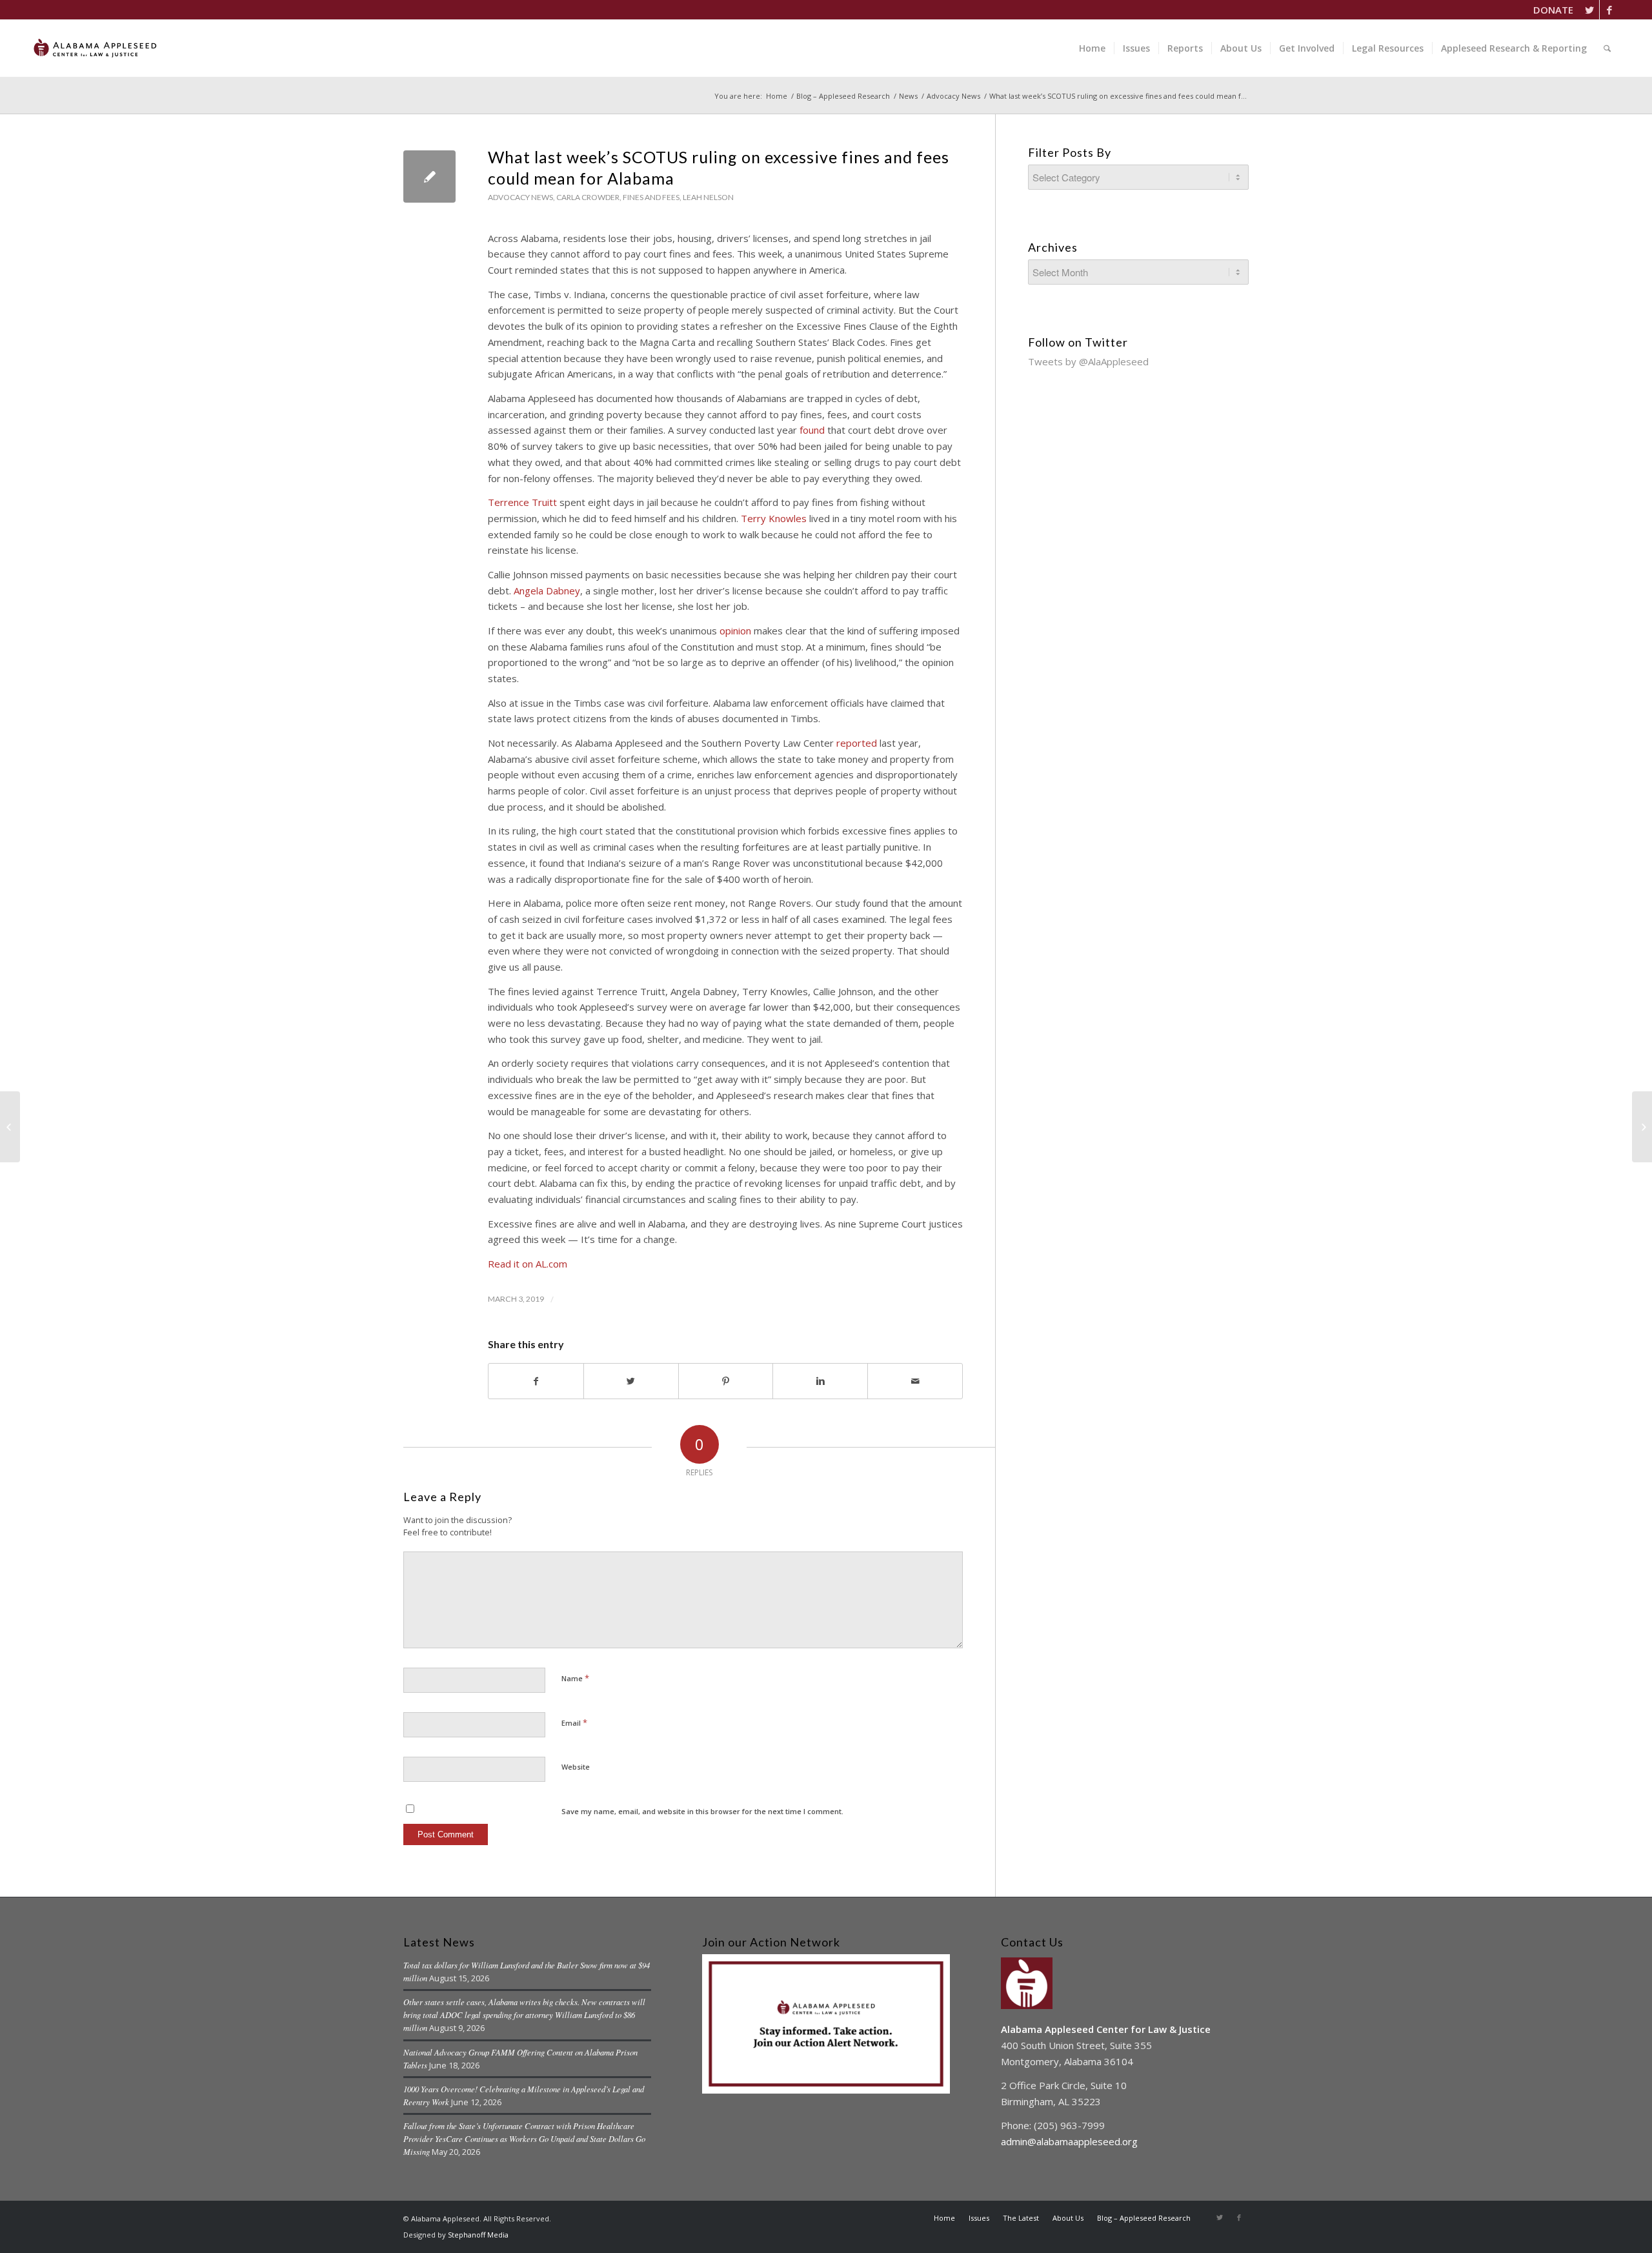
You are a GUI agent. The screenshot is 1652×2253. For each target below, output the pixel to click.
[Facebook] (1609, 10)
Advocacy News (953, 96)
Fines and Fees (651, 197)
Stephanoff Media (478, 2235)
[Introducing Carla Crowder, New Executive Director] (10, 1127)
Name (575, 1678)
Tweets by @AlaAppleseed (1088, 361)
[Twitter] (1590, 10)
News (908, 96)
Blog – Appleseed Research (843, 96)
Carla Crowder (588, 197)
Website (576, 1767)
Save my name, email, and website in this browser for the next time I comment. (702, 1811)
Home (777, 96)
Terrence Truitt (522, 502)
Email (574, 1723)
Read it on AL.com (528, 1264)
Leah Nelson (708, 197)
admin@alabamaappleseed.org (1069, 2141)
